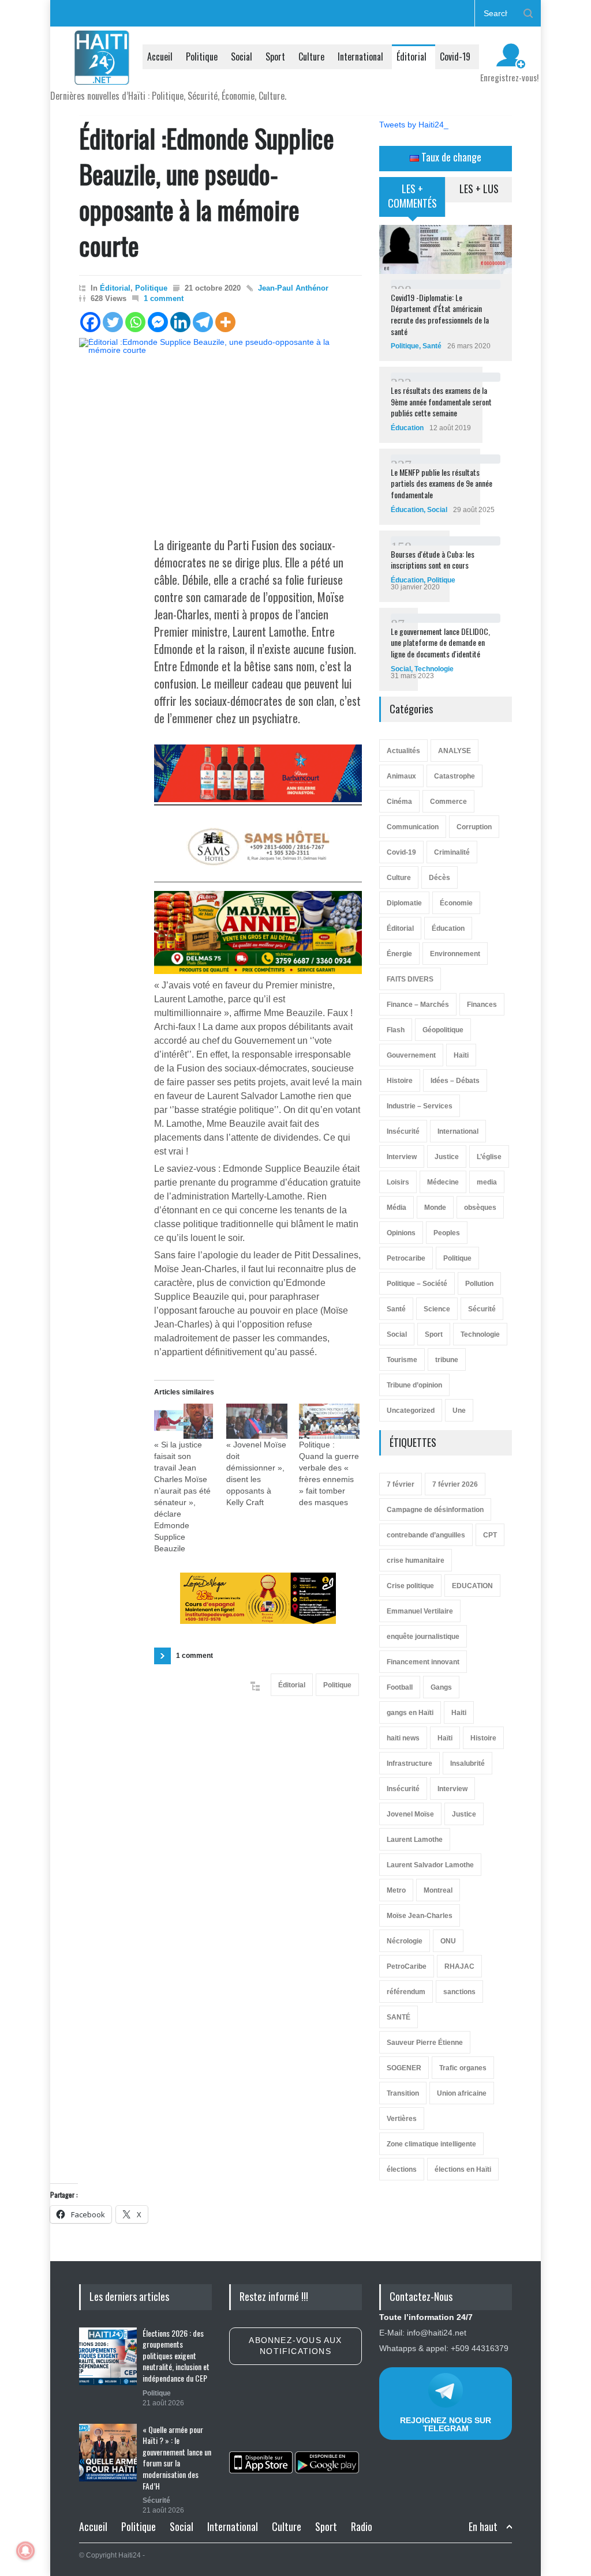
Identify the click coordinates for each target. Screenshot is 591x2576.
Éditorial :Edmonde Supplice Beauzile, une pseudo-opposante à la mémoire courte (207, 192)
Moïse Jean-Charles (420, 1916)
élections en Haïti (463, 2169)
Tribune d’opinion (414, 1385)
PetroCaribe (407, 1966)
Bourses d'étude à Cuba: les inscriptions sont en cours (433, 560)
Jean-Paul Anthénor (293, 288)
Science (437, 1309)
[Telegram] (203, 322)
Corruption (474, 827)
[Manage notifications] (25, 2551)
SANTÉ (399, 2017)
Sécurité (482, 1309)
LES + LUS (479, 189)
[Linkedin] (180, 322)
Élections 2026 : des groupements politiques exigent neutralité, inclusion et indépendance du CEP (176, 2355)
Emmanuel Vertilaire (420, 1611)
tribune (447, 1360)
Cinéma (399, 802)
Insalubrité (467, 1763)
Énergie (399, 954)
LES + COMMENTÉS (412, 196)
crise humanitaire (416, 1560)
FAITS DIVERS (410, 979)
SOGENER (404, 2068)
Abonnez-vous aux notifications (295, 2346)
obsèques (480, 1208)
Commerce (448, 802)
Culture (311, 57)
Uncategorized (411, 1411)
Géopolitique (443, 1030)
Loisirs (398, 1182)
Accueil (160, 57)
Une (459, 1411)
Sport (275, 57)
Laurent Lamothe (415, 1840)
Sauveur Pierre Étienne (425, 2043)
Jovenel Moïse (410, 1814)
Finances (482, 1005)
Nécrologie (405, 1941)
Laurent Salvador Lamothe (430, 1865)
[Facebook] (90, 322)
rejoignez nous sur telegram (446, 2424)
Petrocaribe (406, 1258)
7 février (401, 1484)
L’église (489, 1157)
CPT (490, 1535)
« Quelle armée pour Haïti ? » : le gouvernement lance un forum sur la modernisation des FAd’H (177, 2457)
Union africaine (462, 2093)
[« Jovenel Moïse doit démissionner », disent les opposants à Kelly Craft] (257, 1421)
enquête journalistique (423, 1637)
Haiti (459, 1713)
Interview (402, 1157)
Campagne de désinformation (435, 1510)
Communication (413, 827)
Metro (396, 1890)
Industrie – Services (420, 1106)
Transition (403, 2093)
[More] (225, 322)
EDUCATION (472, 1586)
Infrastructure (409, 1763)
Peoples (447, 1233)
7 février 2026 (455, 1484)
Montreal (438, 1890)
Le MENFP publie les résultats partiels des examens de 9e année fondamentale (442, 483)
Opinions (401, 1233)
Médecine (443, 1182)
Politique (202, 57)
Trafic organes (463, 2068)
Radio (362, 2526)
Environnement (455, 954)
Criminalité (452, 852)
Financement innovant (423, 1662)
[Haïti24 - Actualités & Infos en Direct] (102, 72)
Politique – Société (417, 1284)
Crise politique (410, 1586)
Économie (456, 903)
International (360, 57)
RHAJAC (459, 1966)
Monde (435, 1208)
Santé (432, 346)
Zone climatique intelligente (431, 2144)
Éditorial (412, 57)
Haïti (461, 1055)
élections (402, 2169)
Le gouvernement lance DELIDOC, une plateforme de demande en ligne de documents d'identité (440, 642)
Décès (439, 878)
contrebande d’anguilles (426, 1535)
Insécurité (403, 1131)
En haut (483, 2527)
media (487, 1182)
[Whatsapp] (135, 322)
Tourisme (402, 1360)
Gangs (441, 1687)
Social (242, 57)
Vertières (402, 2119)
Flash (396, 1030)
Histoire (400, 1081)
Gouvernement (411, 1055)
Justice (447, 1157)
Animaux (401, 776)
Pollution (479, 1284)
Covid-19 (455, 57)
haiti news (403, 1738)
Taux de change (450, 157)
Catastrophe (455, 776)
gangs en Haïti (410, 1713)
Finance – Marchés (418, 1005)
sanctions (459, 1992)
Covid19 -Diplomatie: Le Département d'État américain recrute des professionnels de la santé (440, 314)
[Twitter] (113, 322)
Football (400, 1687)
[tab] (412, 201)
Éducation (407, 428)
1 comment (164, 298)
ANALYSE (455, 751)
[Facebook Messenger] (158, 322)
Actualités (403, 751)
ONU (448, 1941)
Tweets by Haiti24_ (414, 125)
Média (397, 1208)
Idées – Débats (455, 1081)
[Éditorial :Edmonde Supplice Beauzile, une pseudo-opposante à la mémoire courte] (220, 430)
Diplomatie (404, 903)
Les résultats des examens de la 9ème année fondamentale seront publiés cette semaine (441, 401)
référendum (406, 1992)
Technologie (434, 669)
